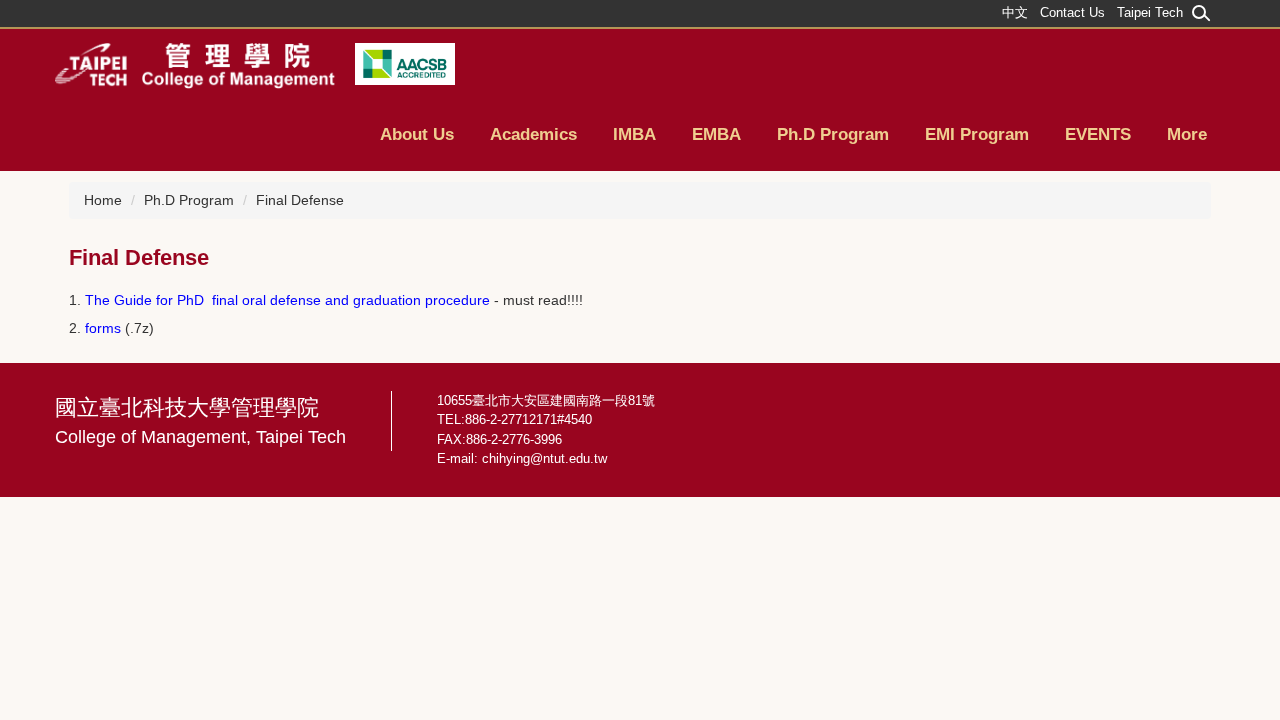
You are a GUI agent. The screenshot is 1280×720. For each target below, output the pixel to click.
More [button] (1187, 134)
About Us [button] (417, 134)
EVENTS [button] (1098, 134)
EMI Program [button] (977, 134)
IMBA (634, 134)
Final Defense (300, 200)
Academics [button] (533, 134)
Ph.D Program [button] (833, 134)
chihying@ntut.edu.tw (544, 458)
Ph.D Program (189, 200)
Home (103, 200)
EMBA (716, 134)
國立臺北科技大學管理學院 (200, 421)
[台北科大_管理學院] (195, 65)
